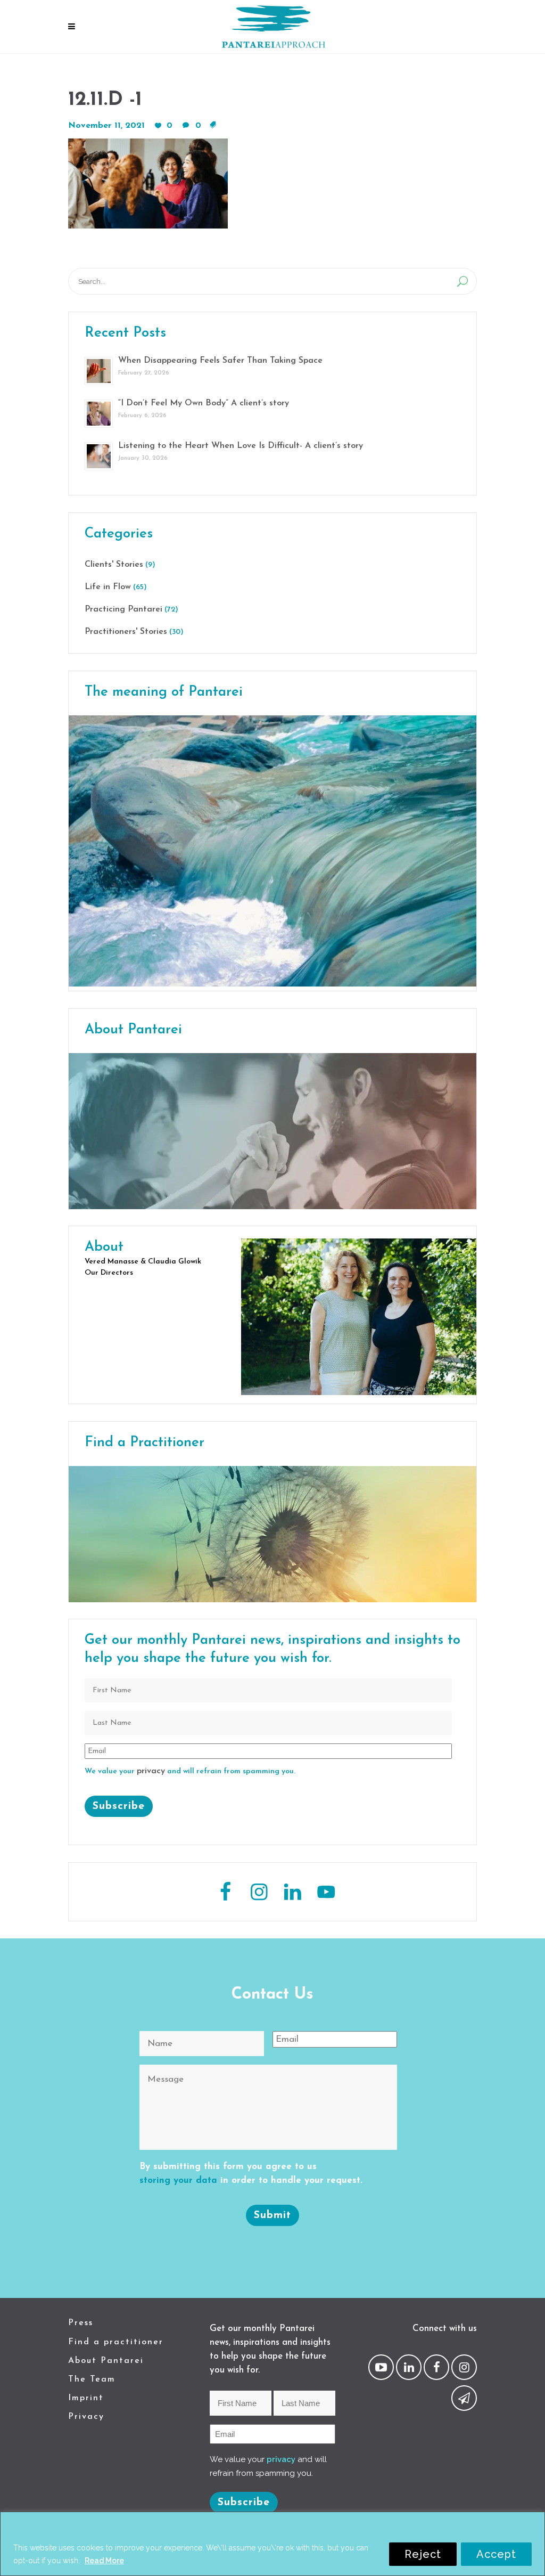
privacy (151, 1771)
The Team (92, 2379)
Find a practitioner (116, 2342)
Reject (423, 2554)
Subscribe (119, 1806)
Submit (272, 2215)
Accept (496, 2554)
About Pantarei (106, 2361)
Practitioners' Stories (126, 632)
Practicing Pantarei (123, 609)
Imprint (86, 2398)
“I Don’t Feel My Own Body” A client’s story (204, 403)
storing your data (178, 2180)
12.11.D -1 (105, 100)
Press (81, 2323)
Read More (104, 2561)
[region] (272, 2544)
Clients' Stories (114, 565)
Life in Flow (108, 587)
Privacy (86, 2417)
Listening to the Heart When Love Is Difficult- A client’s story (241, 446)
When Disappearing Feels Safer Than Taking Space (220, 361)
